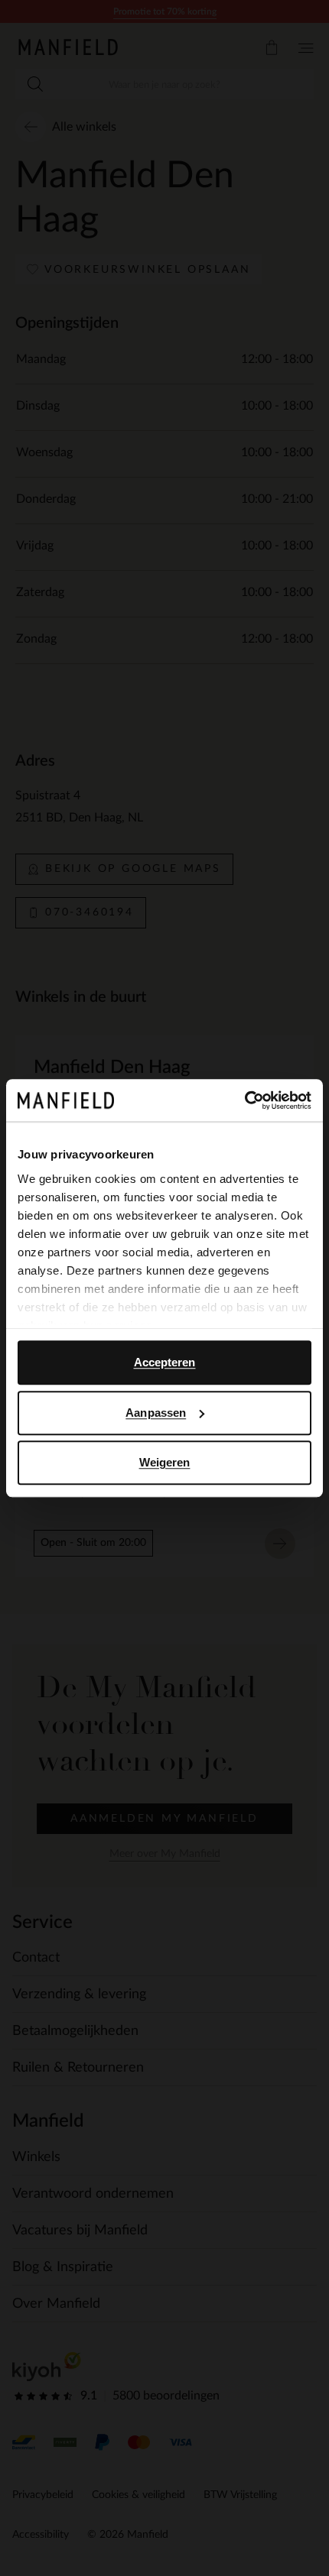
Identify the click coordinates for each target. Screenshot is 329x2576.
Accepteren (165, 1362)
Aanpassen (156, 1413)
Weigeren (165, 1462)
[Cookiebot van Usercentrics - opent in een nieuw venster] (244, 1100)
